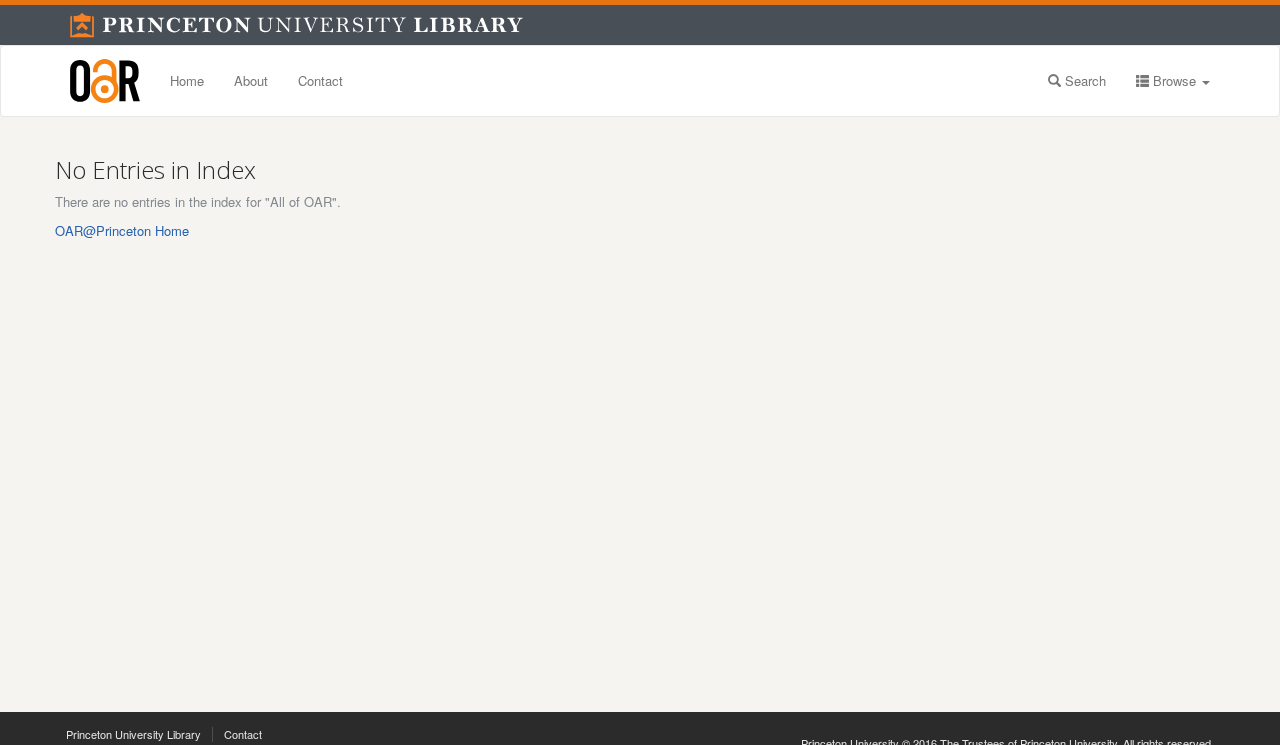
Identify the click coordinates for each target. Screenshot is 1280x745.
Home (187, 80)
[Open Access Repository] (105, 81)
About (251, 80)
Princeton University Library (133, 734)
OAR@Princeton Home (122, 230)
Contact (320, 80)
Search (1083, 80)
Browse (1174, 80)
